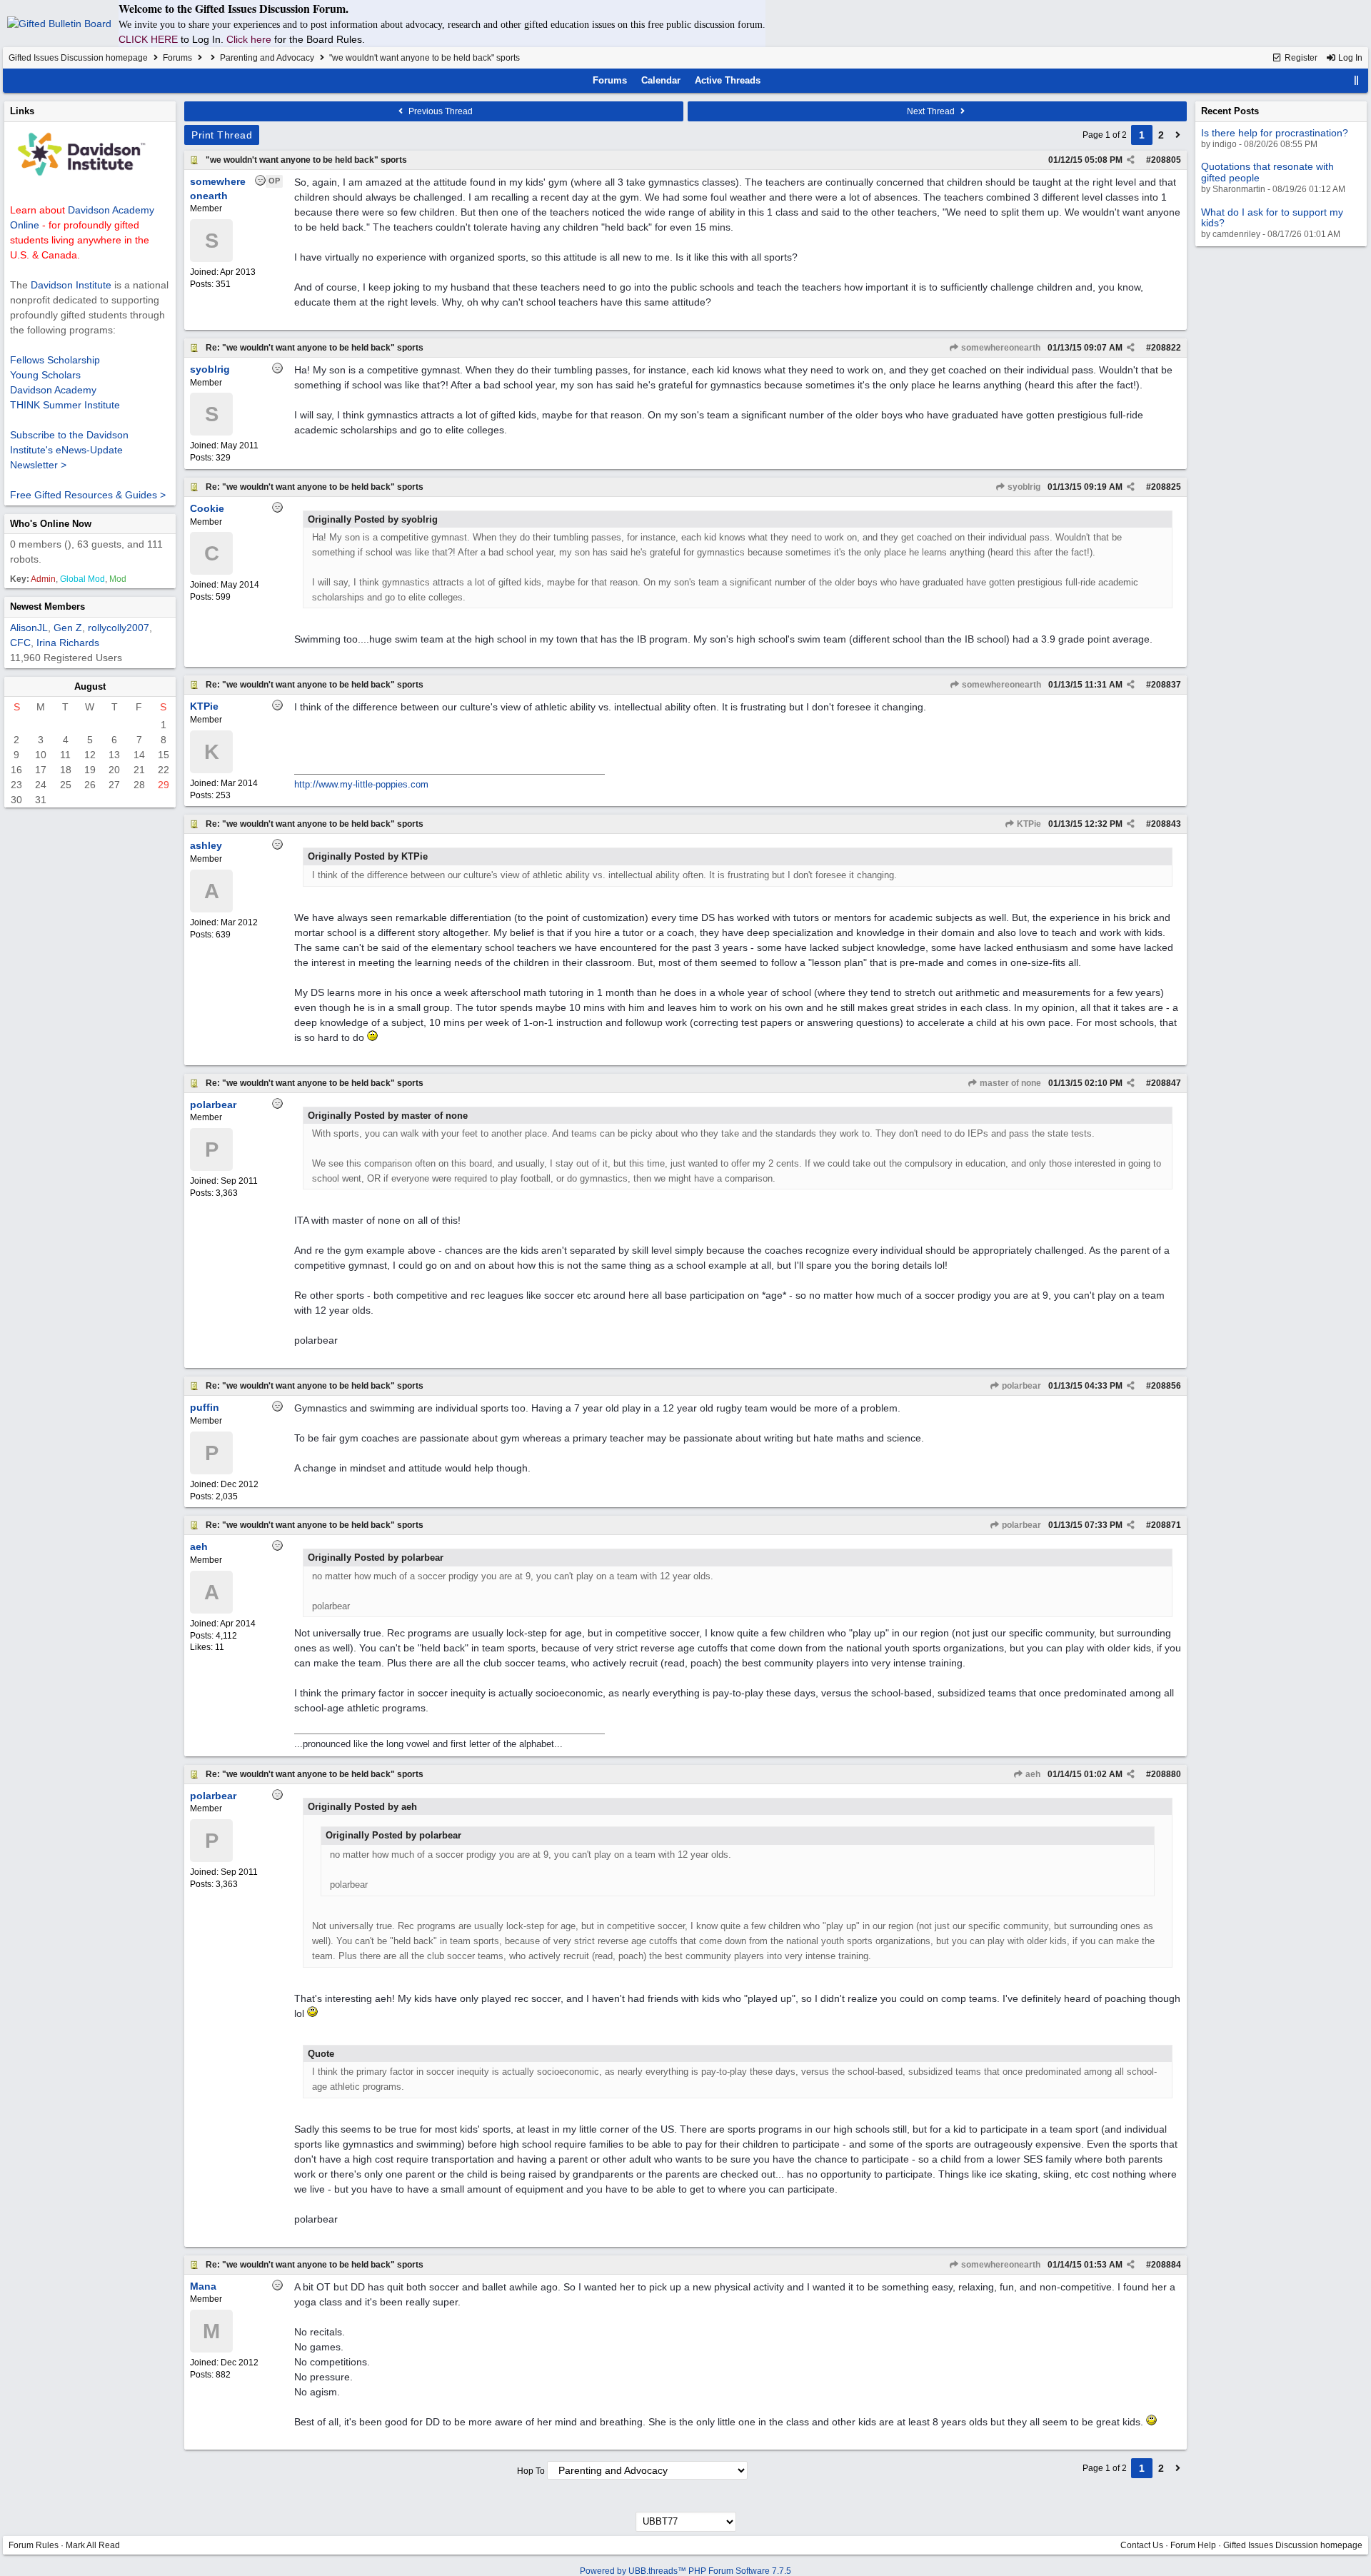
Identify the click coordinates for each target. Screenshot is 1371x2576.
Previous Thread (440, 111)
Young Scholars (45, 375)
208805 (1166, 160)
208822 (1166, 348)
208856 (1166, 1386)
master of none (1009, 1083)
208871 (1166, 1525)
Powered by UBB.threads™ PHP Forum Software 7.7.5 (685, 2571)
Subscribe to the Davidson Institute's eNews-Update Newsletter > (69, 450)
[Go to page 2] (1178, 135)
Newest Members (47, 607)
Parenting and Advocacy (267, 58)
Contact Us (1142, 2545)
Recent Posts (1230, 111)
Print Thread (222, 135)
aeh (1032, 1774)
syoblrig (1023, 487)
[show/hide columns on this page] (1357, 80)
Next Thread (932, 111)
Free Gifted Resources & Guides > (88, 495)
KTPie (1028, 824)
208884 (1166, 2265)
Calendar (661, 80)
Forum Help (1193, 2545)
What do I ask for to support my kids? (1272, 217)
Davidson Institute (71, 285)
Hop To (531, 2471)
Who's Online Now (51, 524)
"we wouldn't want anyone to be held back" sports (306, 160)
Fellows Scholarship (55, 360)
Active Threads (728, 80)
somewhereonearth (1000, 348)
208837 (1166, 685)
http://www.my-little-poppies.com (361, 784)
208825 (1166, 487)
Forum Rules (34, 2545)
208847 (1166, 1083)
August (90, 686)
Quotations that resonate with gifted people (1267, 172)
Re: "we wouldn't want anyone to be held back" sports (315, 348)
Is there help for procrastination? (1275, 133)
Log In (1349, 58)
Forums (177, 58)
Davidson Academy (53, 390)
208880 (1166, 1774)
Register (1300, 58)
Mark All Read (93, 2545)
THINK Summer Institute (65, 405)
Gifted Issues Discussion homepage (78, 58)
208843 (1166, 824)
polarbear (1020, 1386)
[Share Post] (1131, 160)
